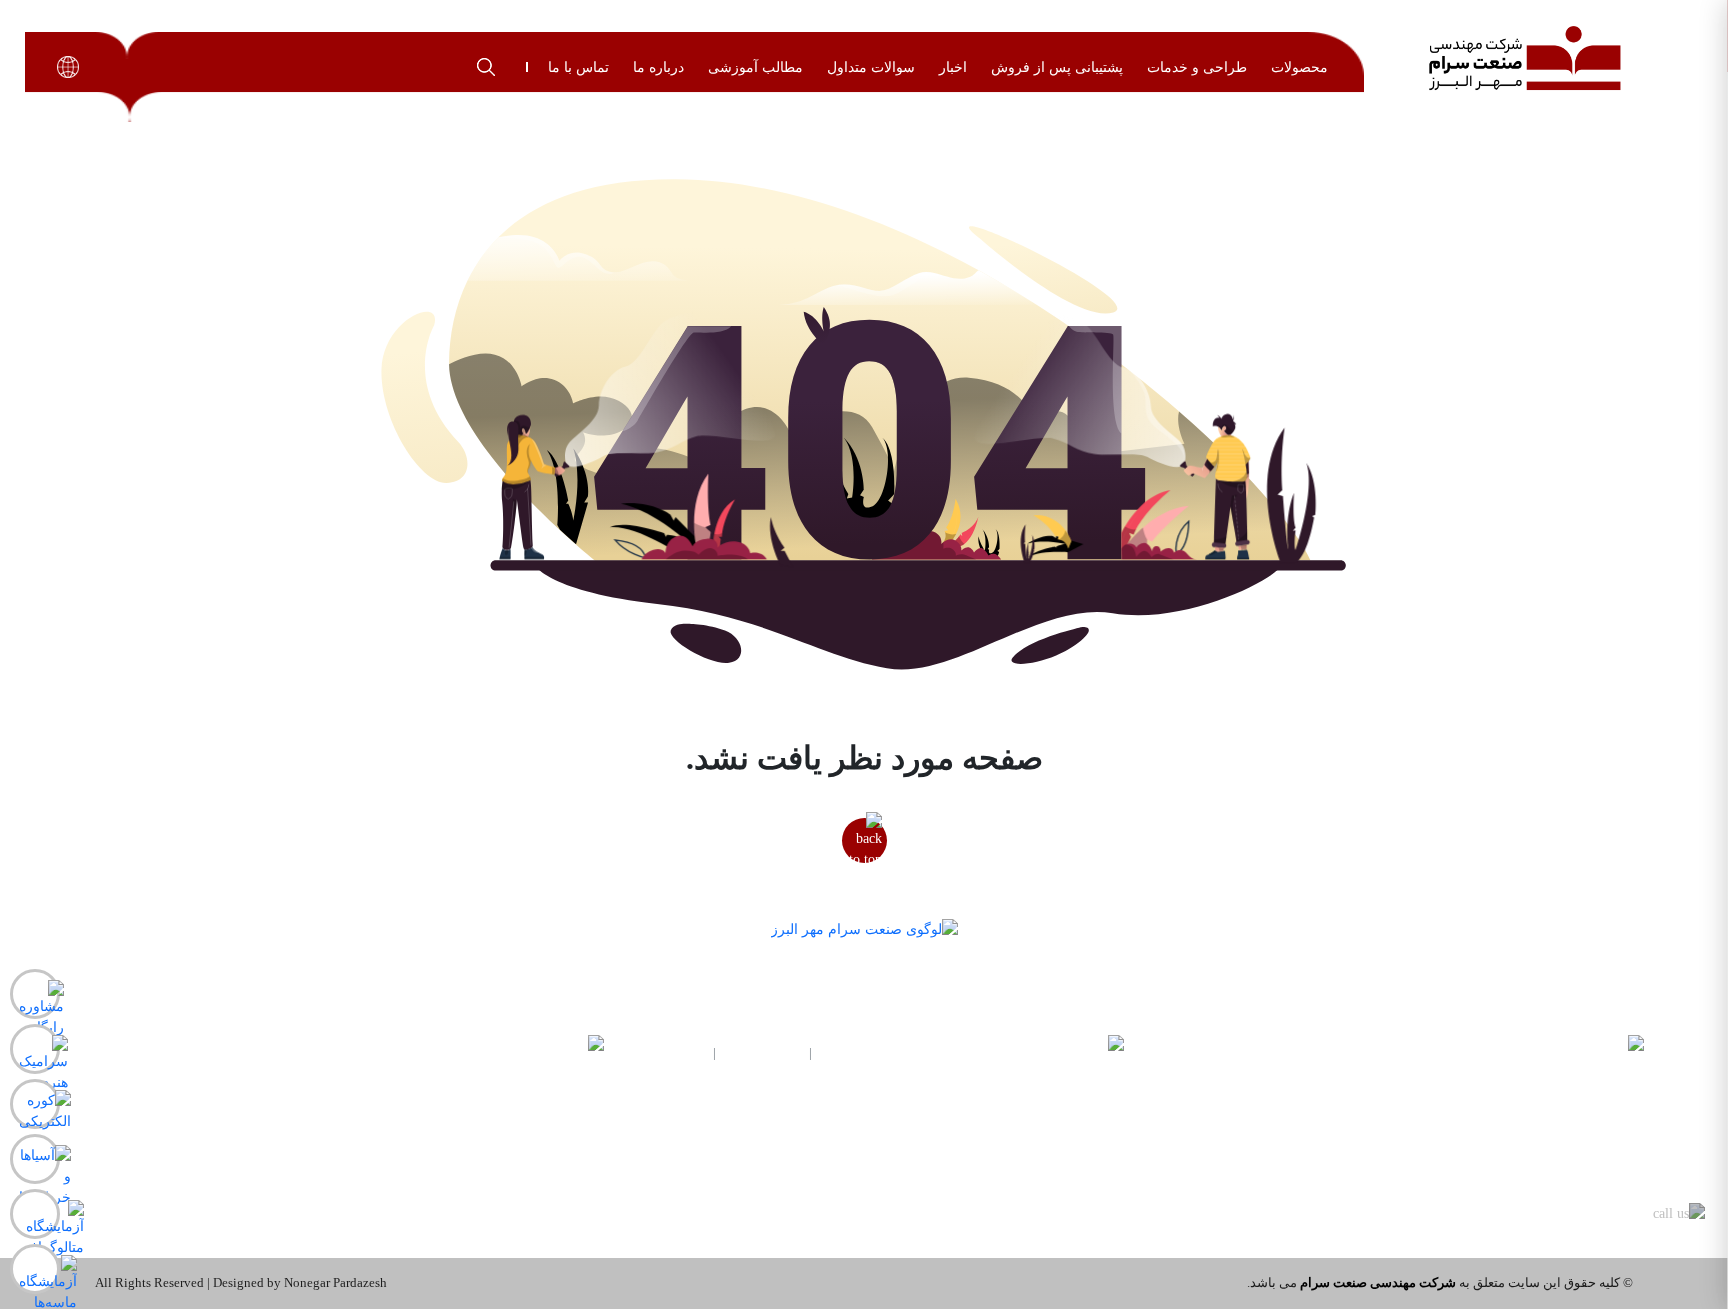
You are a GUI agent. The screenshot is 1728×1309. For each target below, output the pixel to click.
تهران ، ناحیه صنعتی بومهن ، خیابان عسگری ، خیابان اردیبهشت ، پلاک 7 (277, 1053)
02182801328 (666, 1053)
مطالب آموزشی (755, 67)
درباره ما (658, 67)
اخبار (953, 67)
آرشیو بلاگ (885, 1194)
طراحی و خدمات (1197, 67)
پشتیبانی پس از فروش (1057, 67)
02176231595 (762, 1053)
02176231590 (858, 1053)
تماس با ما (578, 67)
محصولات (1299, 67)
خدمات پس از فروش (334, 1194)
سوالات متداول (871, 67)
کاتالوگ (375, 1163)
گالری (900, 1163)
